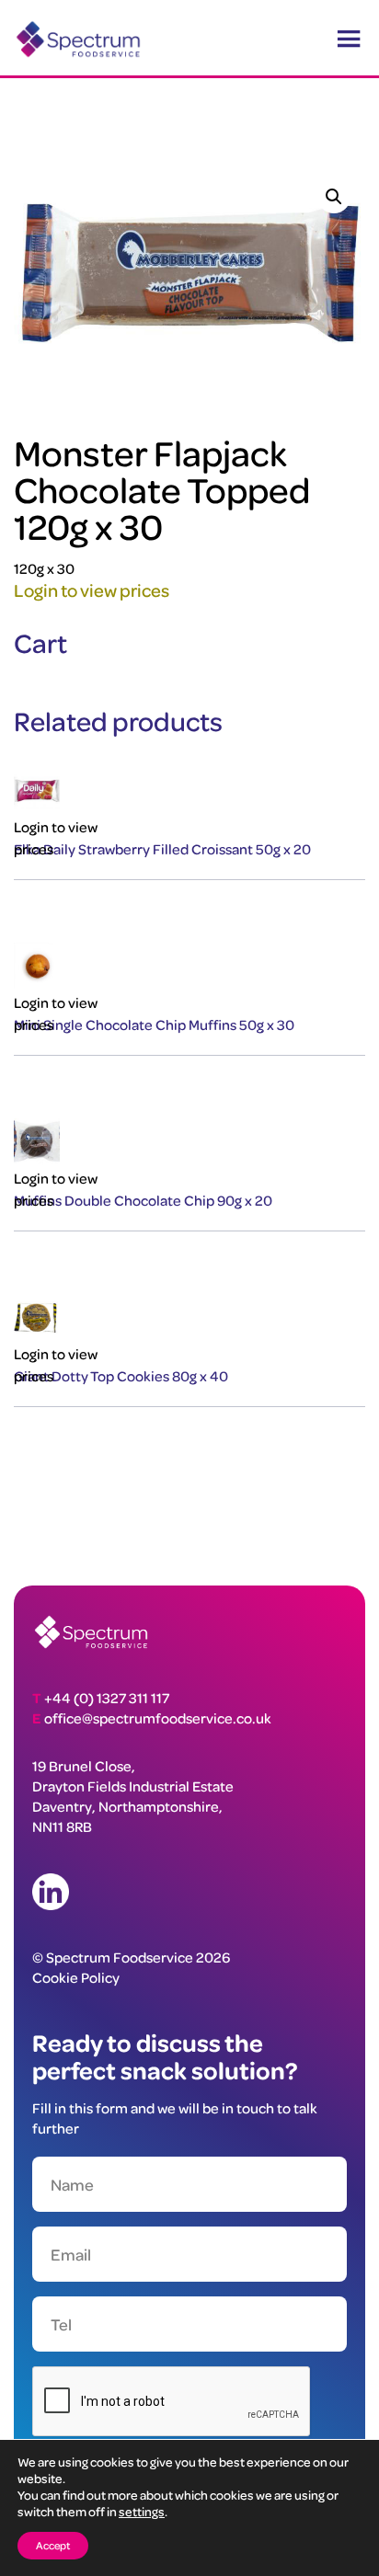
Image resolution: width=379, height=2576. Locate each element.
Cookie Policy (76, 1977)
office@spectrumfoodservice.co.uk (158, 1718)
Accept (53, 2545)
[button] (334, 197)
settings (142, 2511)
